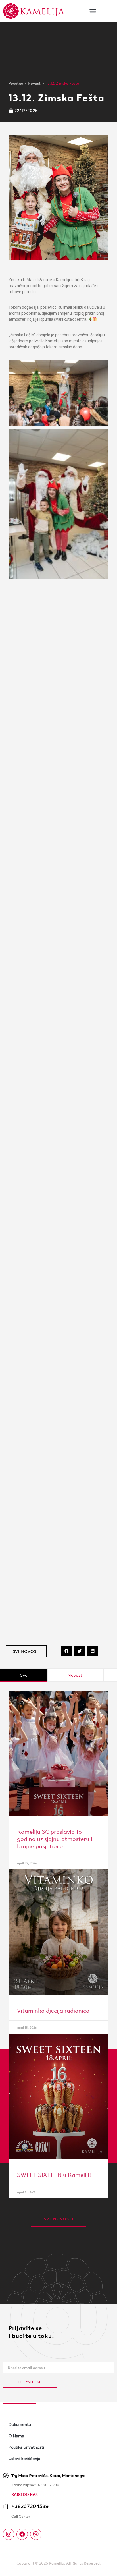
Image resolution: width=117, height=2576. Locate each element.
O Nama (16, 2436)
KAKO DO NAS (25, 2494)
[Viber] (36, 2534)
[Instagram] (9, 2534)
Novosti (35, 83)
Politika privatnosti (26, 2447)
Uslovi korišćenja (24, 2459)
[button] (93, 11)
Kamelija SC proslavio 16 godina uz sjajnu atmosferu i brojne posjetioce (55, 1838)
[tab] (24, 1675)
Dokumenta (20, 2424)
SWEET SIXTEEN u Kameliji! (54, 2174)
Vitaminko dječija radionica (53, 2010)
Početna (16, 83)
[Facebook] (22, 2534)
